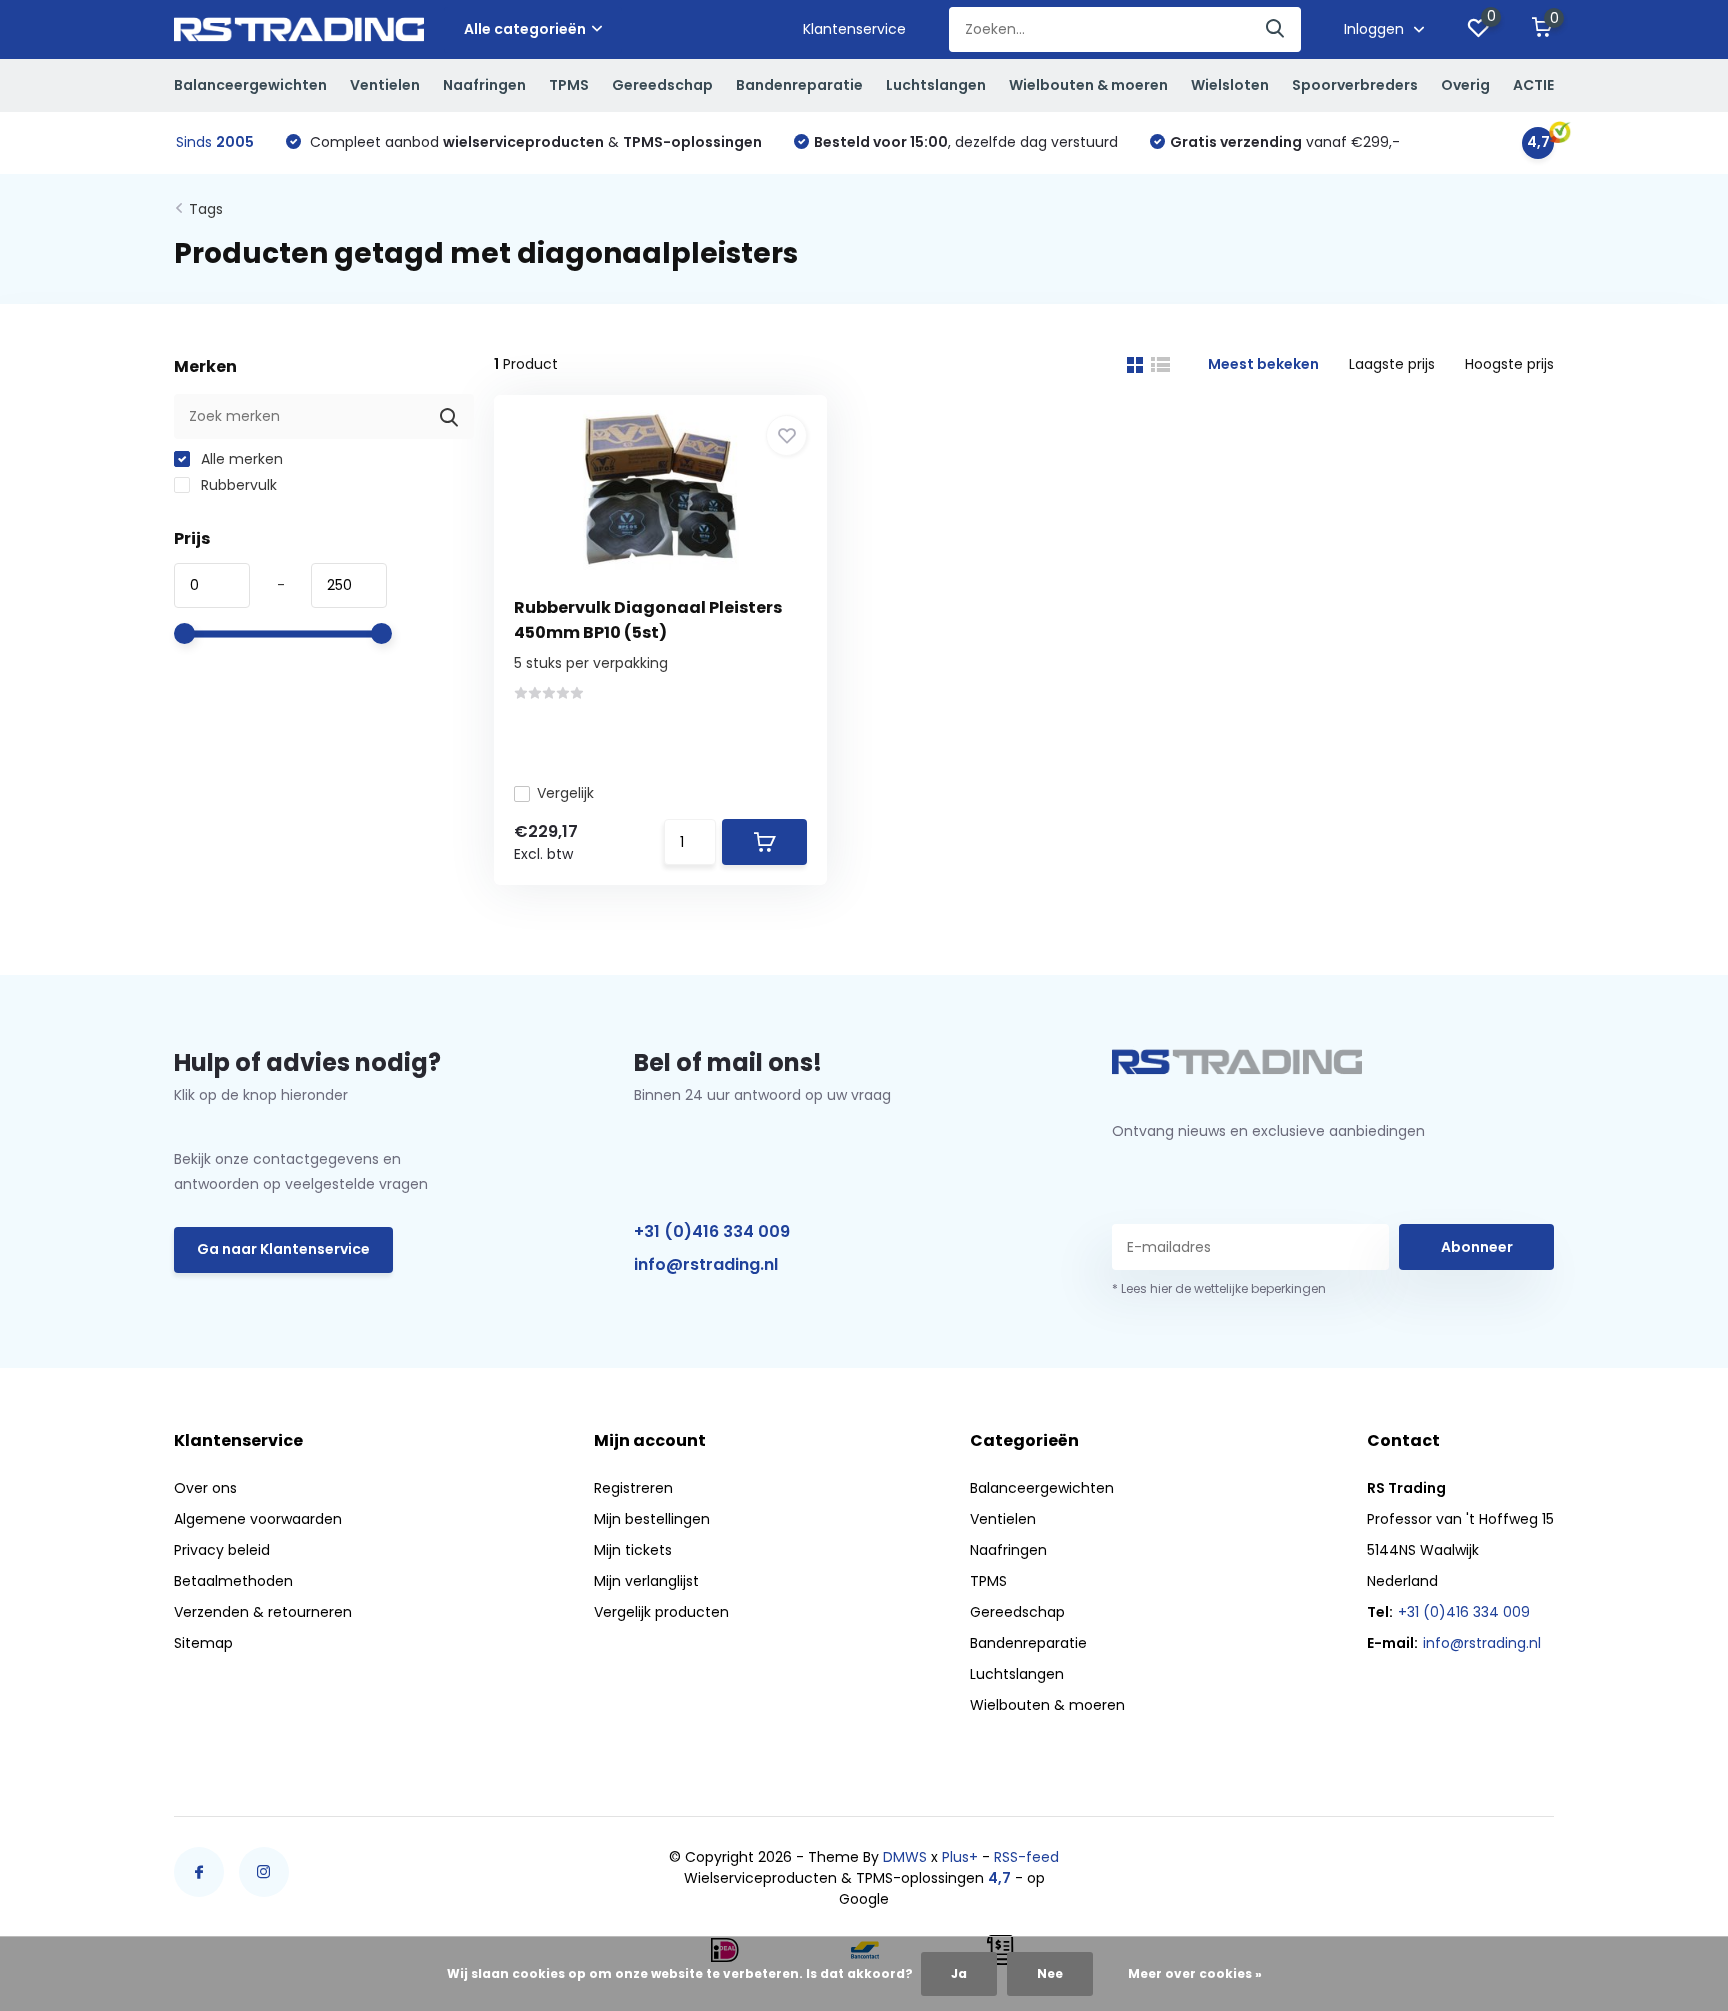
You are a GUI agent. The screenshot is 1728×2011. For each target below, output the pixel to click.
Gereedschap (662, 85)
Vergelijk (565, 793)
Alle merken (240, 459)
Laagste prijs (1392, 364)
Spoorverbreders (1355, 85)
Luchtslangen (936, 85)
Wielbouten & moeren (1088, 85)
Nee (1050, 1973)
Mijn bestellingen (652, 1519)
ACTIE (1533, 85)
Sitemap (203, 1643)
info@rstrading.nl (706, 1264)
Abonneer (1477, 1247)
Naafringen (484, 85)
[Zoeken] (1276, 29)
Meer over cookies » (1195, 1973)
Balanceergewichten (250, 85)
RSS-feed (1026, 1857)
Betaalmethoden (233, 1581)
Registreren (633, 1488)
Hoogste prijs (1509, 364)
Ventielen (385, 85)
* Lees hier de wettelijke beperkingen (1219, 1288)
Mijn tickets (633, 1550)
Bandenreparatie (799, 85)
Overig (1465, 85)
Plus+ (960, 1857)
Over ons (205, 1488)
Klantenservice (854, 29)
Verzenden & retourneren (263, 1612)
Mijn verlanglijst (646, 1581)
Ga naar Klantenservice (283, 1249)
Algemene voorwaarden (258, 1519)
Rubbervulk (237, 485)
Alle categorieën (525, 29)
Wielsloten (1230, 85)
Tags (206, 209)
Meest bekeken (1263, 364)
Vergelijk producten (661, 1612)
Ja (959, 1973)
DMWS (905, 1857)
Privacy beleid (222, 1550)
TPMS (569, 85)
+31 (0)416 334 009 (712, 1231)
